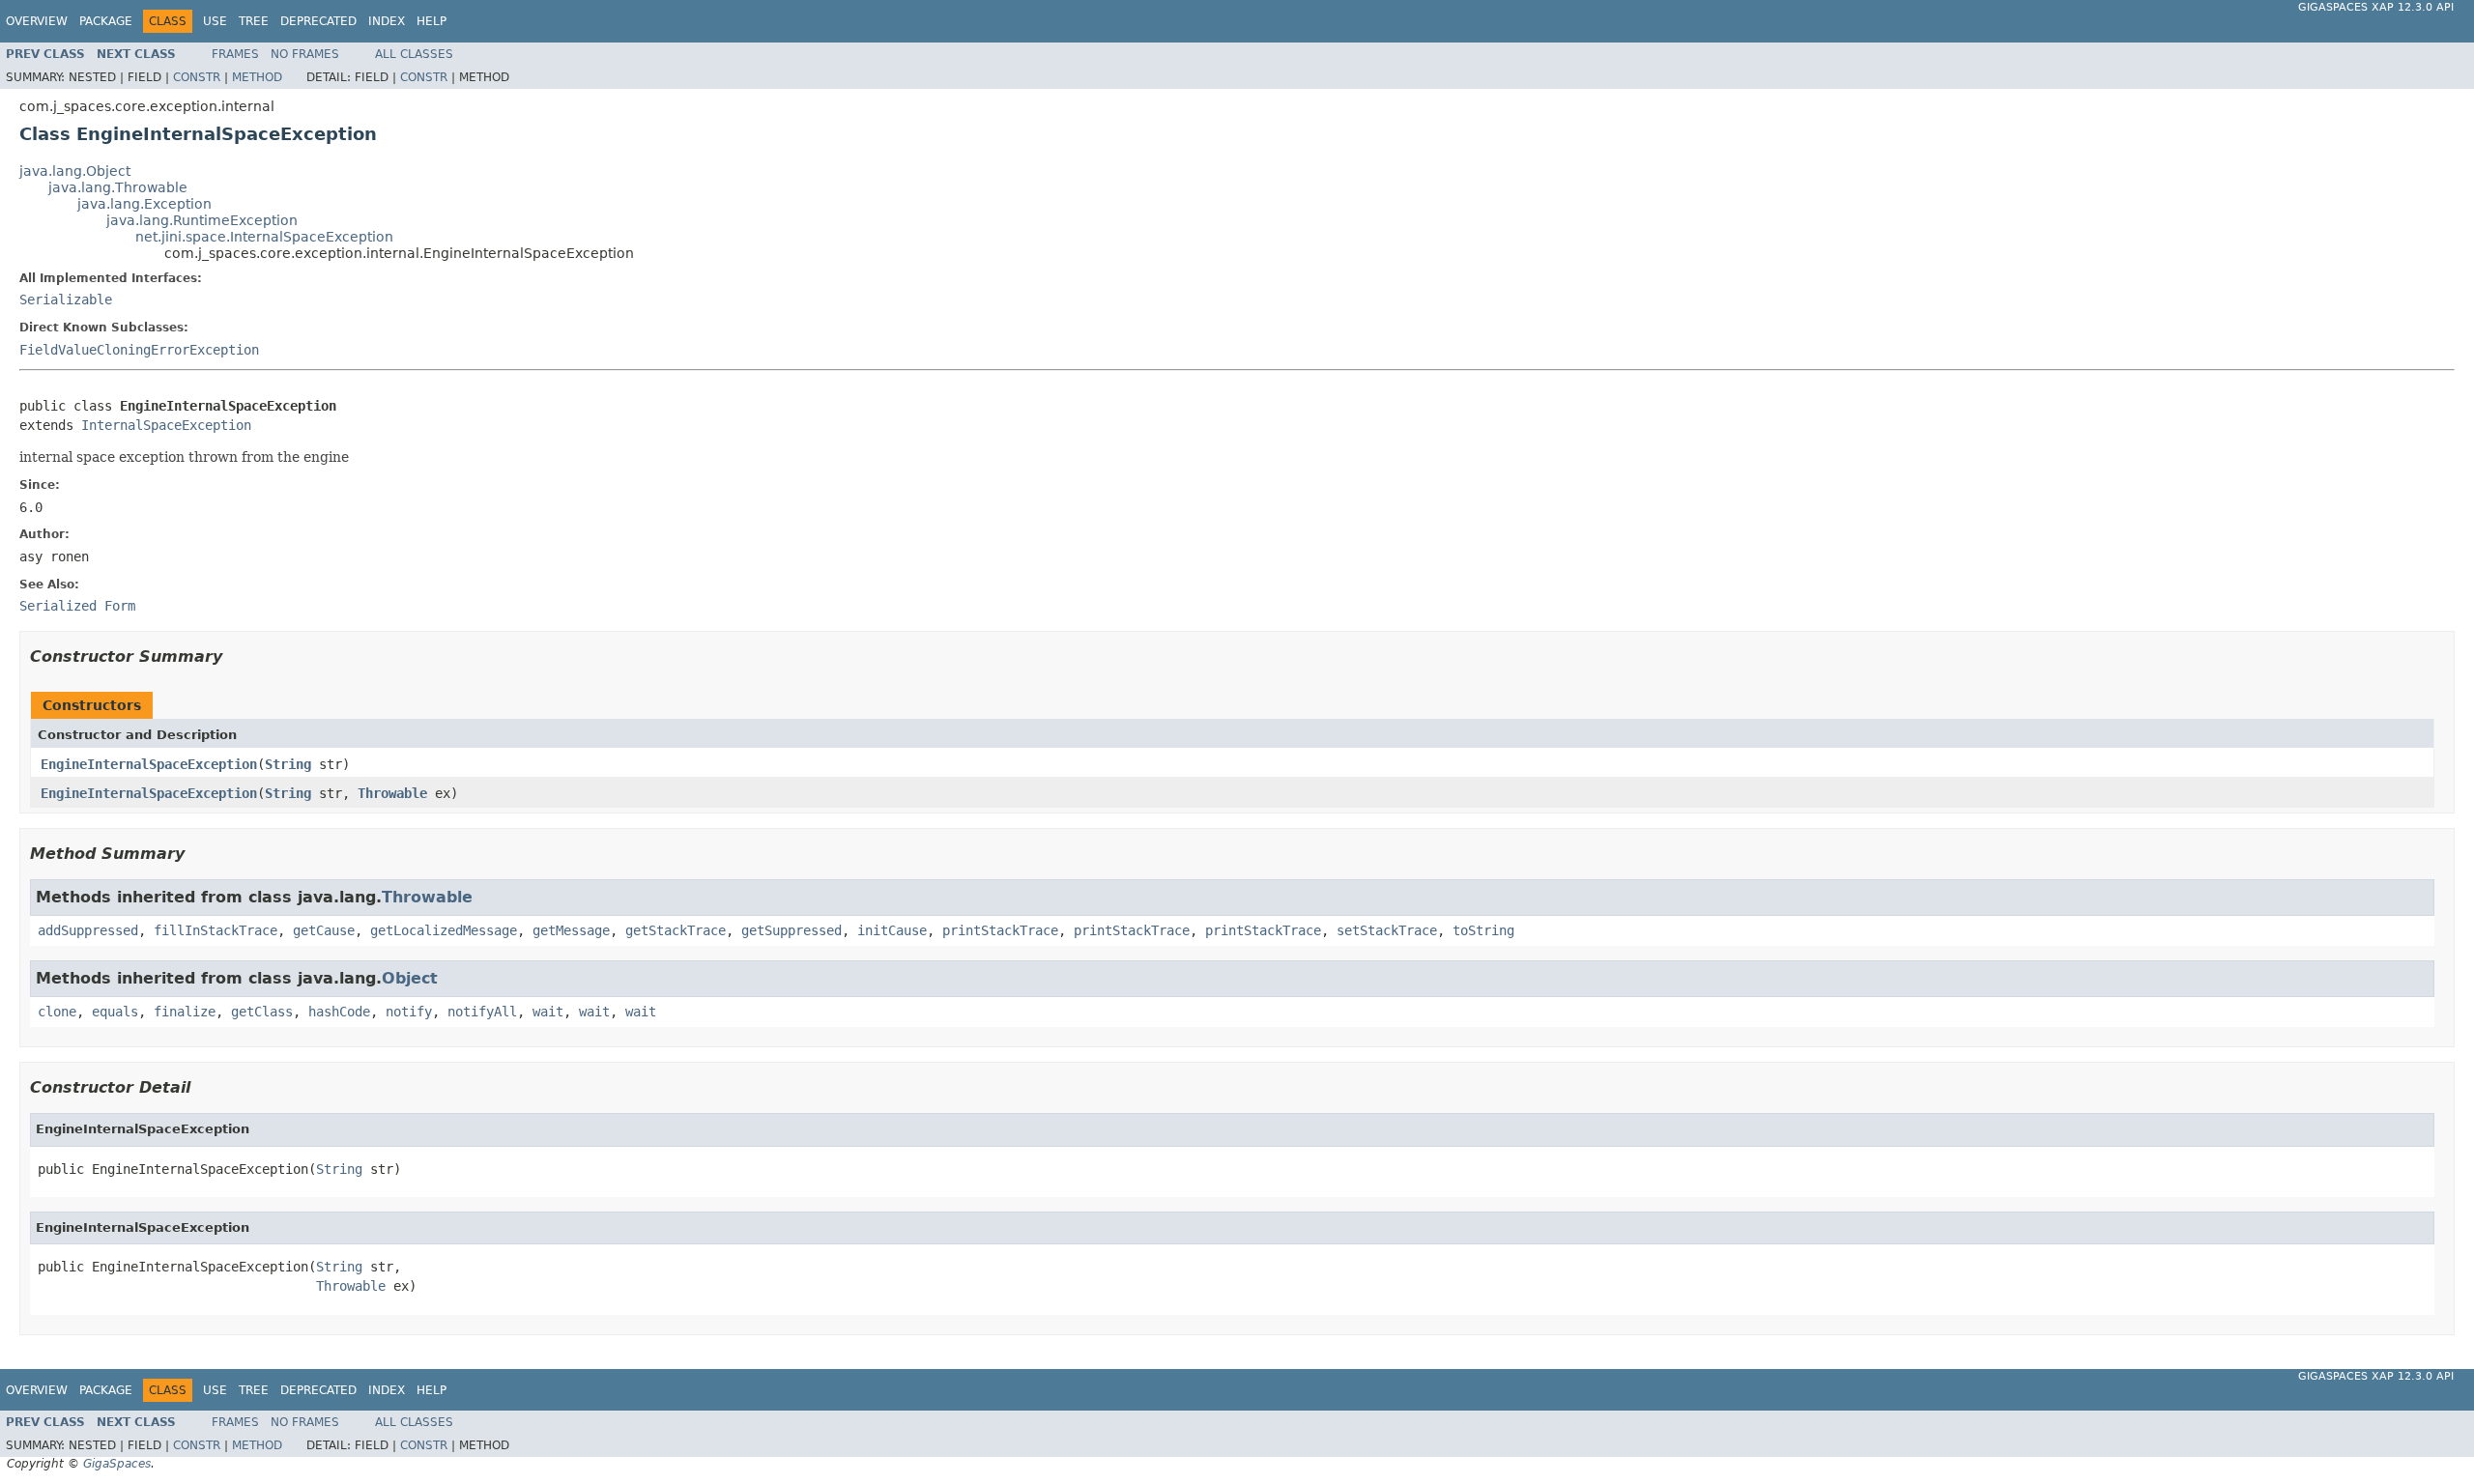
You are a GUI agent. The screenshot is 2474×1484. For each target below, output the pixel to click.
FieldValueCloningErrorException (139, 350)
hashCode (339, 1012)
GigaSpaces (117, 1464)
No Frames (305, 54)
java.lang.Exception (144, 204)
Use (215, 21)
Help (432, 21)
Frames (235, 54)
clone (57, 1012)
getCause (324, 930)
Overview (37, 21)
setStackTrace (1387, 930)
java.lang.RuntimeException (202, 220)
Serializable (66, 300)
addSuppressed (88, 930)
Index (387, 21)
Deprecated (318, 21)
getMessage (571, 930)
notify (409, 1012)
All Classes (414, 54)
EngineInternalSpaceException (149, 764)
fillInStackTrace (216, 930)
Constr (197, 77)
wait (548, 1012)
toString (1483, 930)
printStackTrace (1000, 930)
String (288, 764)
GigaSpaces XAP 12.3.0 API (2376, 7)
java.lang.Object (75, 171)
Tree (254, 21)
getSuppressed (791, 930)
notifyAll (482, 1012)
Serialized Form (77, 606)
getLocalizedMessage (444, 930)
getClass (262, 1012)
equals (115, 1012)
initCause (892, 930)
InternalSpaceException (166, 425)
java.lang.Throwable (118, 187)
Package (106, 21)
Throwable (392, 793)
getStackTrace (676, 930)
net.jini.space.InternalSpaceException (264, 237)
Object (410, 978)
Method (257, 77)
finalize (185, 1012)
